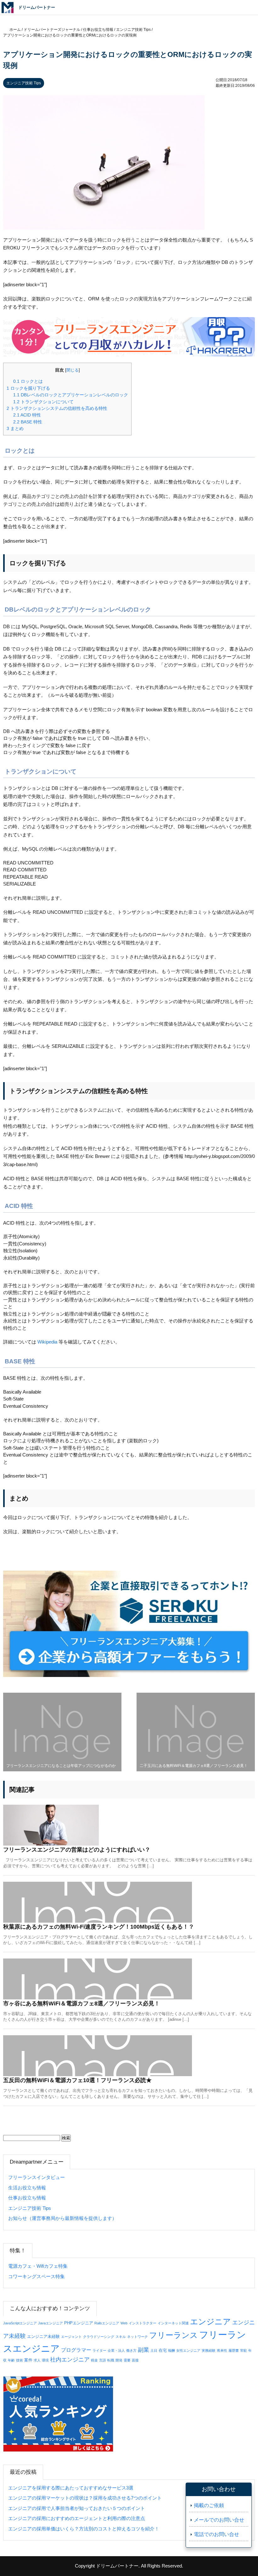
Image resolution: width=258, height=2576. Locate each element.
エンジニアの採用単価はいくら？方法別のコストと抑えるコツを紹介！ (84, 2529)
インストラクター (143, 2323)
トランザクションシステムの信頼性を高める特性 (57, 408)
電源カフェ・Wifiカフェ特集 (38, 2266)
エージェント (71, 2337)
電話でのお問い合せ (216, 2534)
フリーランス (174, 2335)
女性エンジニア (188, 2350)
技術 (20, 2360)
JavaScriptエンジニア (20, 2323)
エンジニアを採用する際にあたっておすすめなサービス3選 (71, 2488)
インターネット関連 (173, 2323)
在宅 (163, 2350)
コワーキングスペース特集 (36, 2276)
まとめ (15, 428)
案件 (28, 2360)
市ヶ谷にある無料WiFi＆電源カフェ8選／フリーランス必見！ (81, 2003)
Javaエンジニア (50, 2323)
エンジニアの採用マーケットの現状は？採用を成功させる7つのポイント (85, 2498)
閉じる (73, 370)
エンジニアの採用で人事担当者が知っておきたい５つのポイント (77, 2508)
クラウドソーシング (99, 2337)
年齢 (11, 2360)
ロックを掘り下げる (28, 388)
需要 (127, 2360)
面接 (135, 2360)
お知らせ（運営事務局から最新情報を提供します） (62, 2218)
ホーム (15, 30)
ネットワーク (137, 2337)
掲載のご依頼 (209, 2505)
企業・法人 (116, 2350)
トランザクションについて (43, 402)
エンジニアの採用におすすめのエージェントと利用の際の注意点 (77, 2518)
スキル (121, 2337)
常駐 (244, 2350)
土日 (154, 2350)
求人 (37, 2360)
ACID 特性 (27, 415)
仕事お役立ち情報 (27, 2198)
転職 (111, 2360)
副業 (143, 2350)
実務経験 (209, 2350)
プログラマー (76, 2350)
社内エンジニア (70, 2360)
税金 (94, 2360)
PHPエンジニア (79, 2323)
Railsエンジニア (107, 2323)
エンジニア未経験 (43, 2336)
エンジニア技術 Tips (24, 83)
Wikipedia (47, 1342)
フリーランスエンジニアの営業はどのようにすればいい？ (77, 1850)
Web (124, 2323)
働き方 (131, 2350)
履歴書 (234, 2350)
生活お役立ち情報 (27, 2188)
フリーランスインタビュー (36, 2177)
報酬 (171, 2350)
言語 (103, 2360)
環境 (45, 2360)
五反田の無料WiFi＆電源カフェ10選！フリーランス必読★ (77, 2080)
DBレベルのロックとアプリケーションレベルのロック (71, 395)
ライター (99, 2350)
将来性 (222, 2350)
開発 (119, 2360)
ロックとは (28, 381)
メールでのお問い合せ (219, 2520)
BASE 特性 (28, 422)
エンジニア (210, 2322)
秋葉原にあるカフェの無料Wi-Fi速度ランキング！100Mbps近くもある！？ (99, 1927)
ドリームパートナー (117, 2566)
